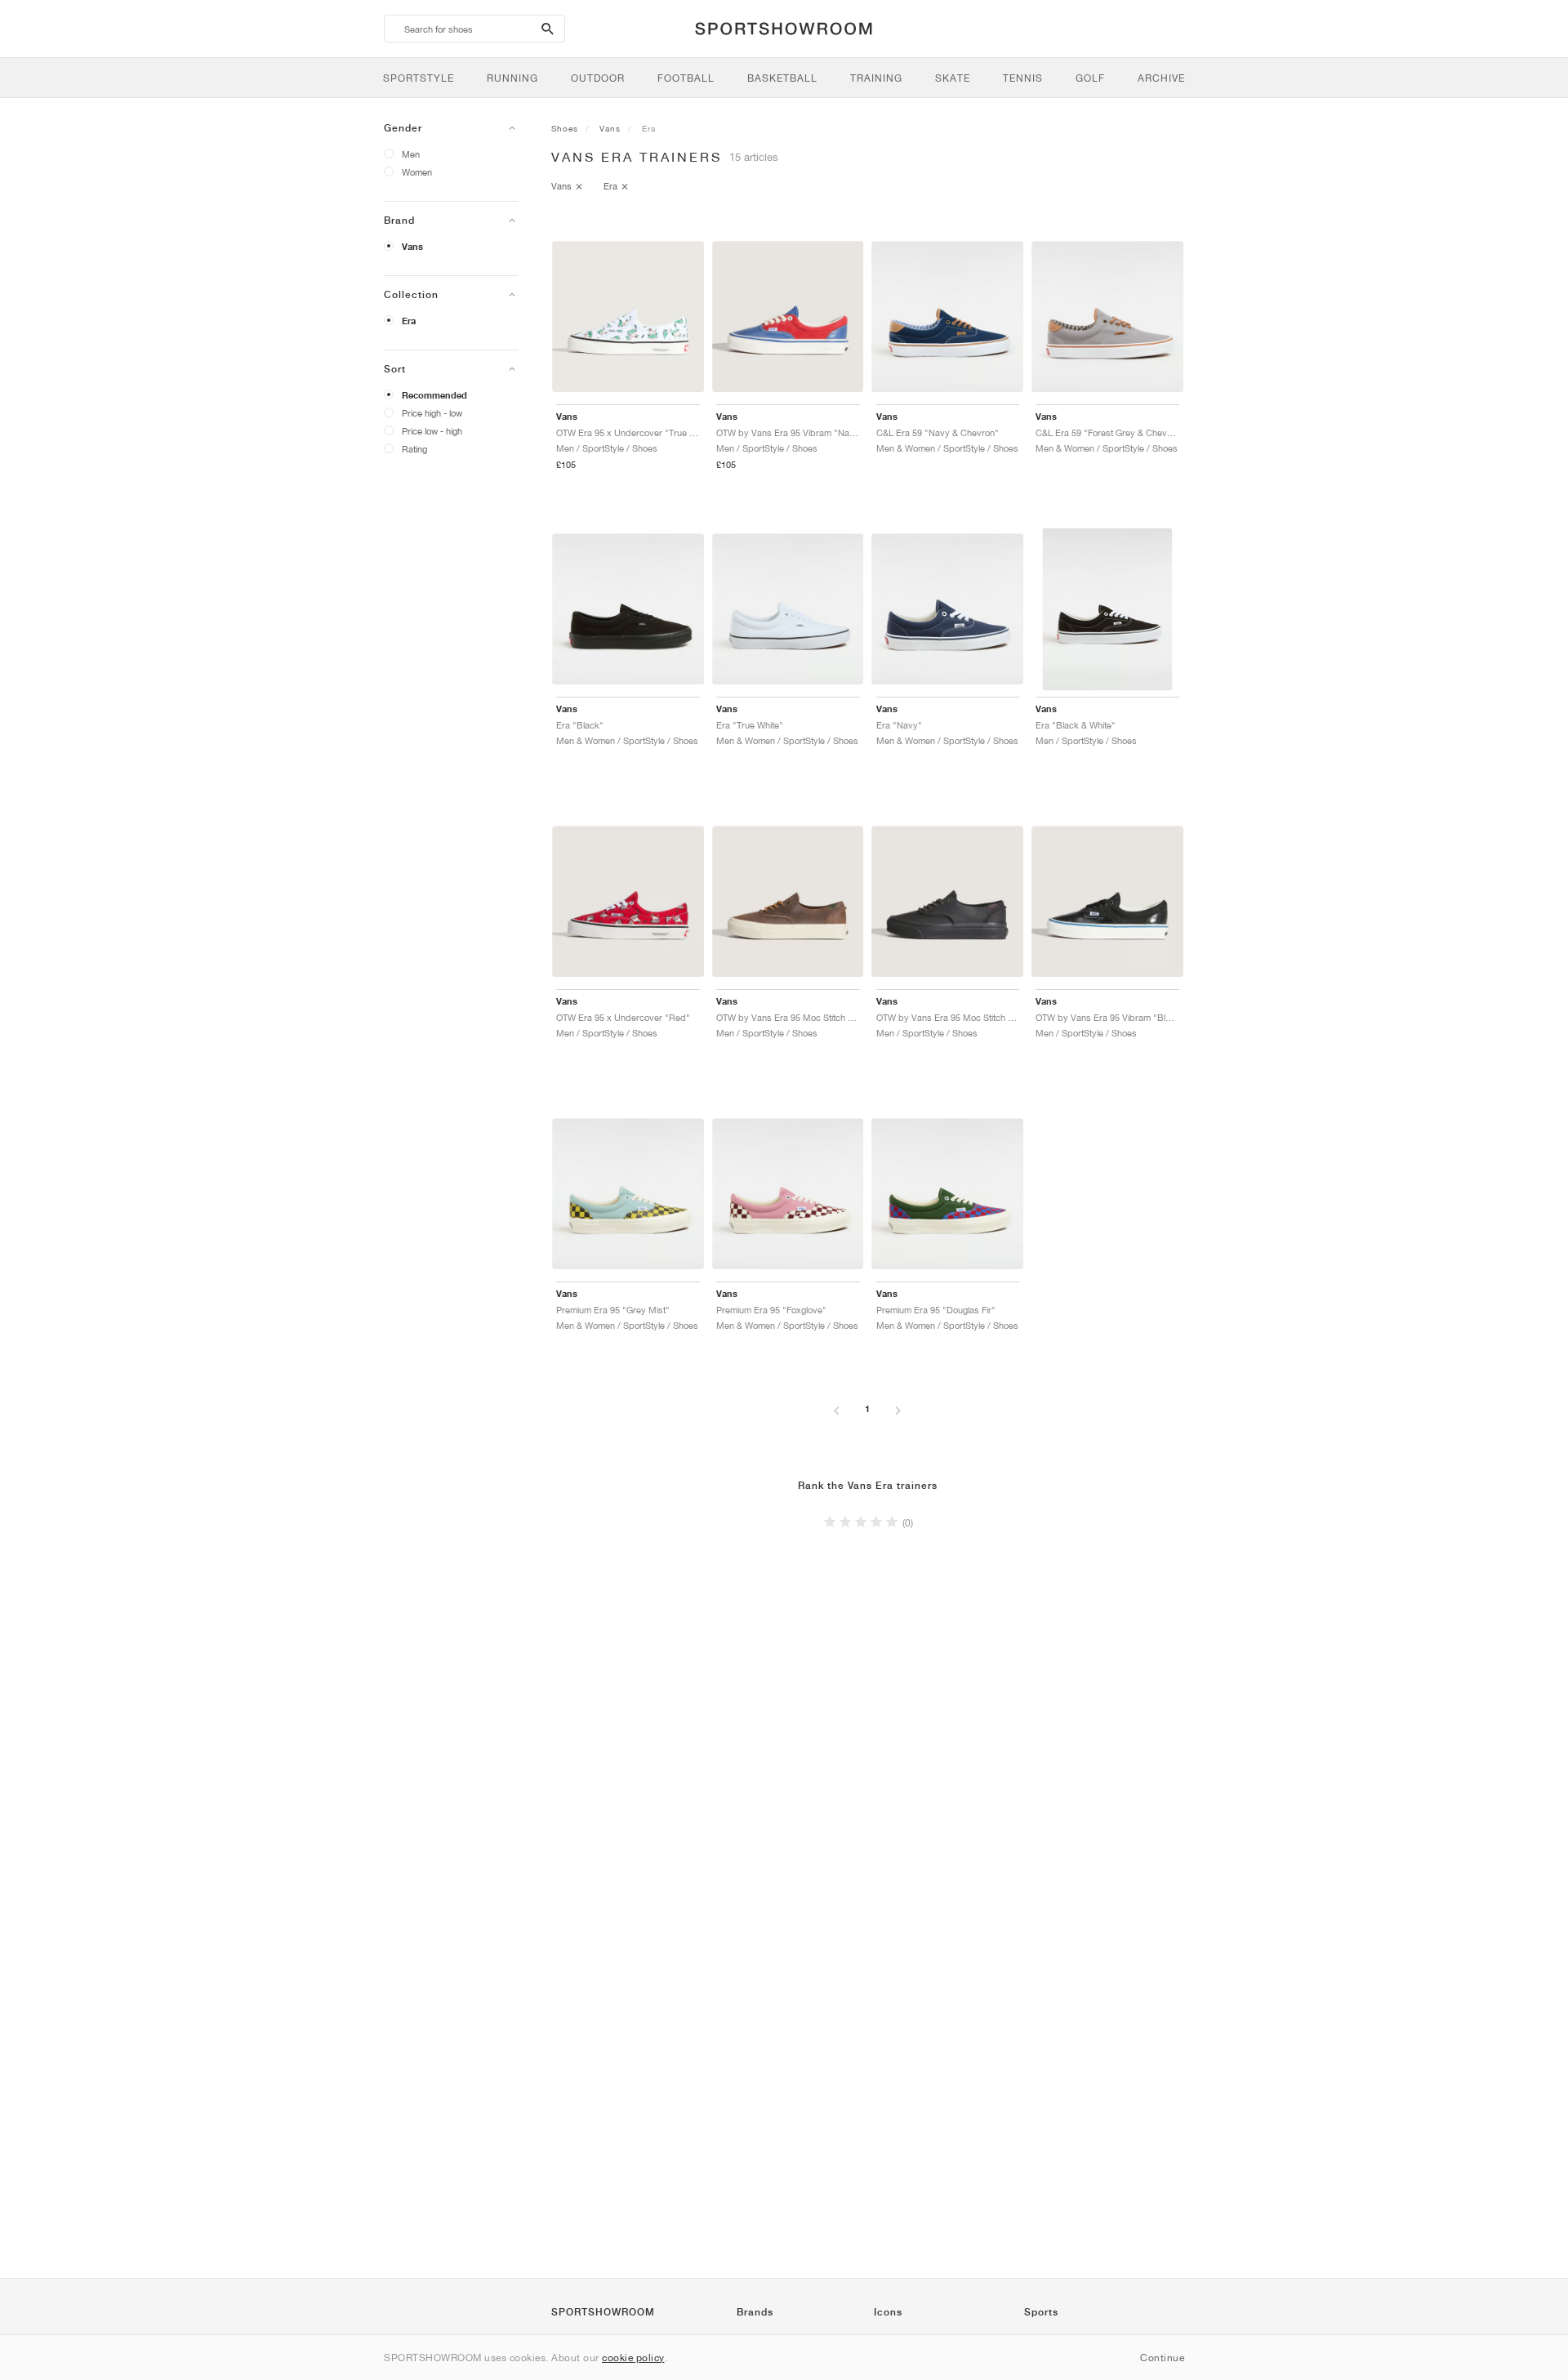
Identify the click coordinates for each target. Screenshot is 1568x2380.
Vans (412, 247)
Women (417, 172)
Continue (1162, 2358)
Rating (414, 449)
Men (411, 154)
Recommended (434, 395)
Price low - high (432, 431)
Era (409, 321)
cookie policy (633, 2358)
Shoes (565, 128)
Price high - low (432, 413)
